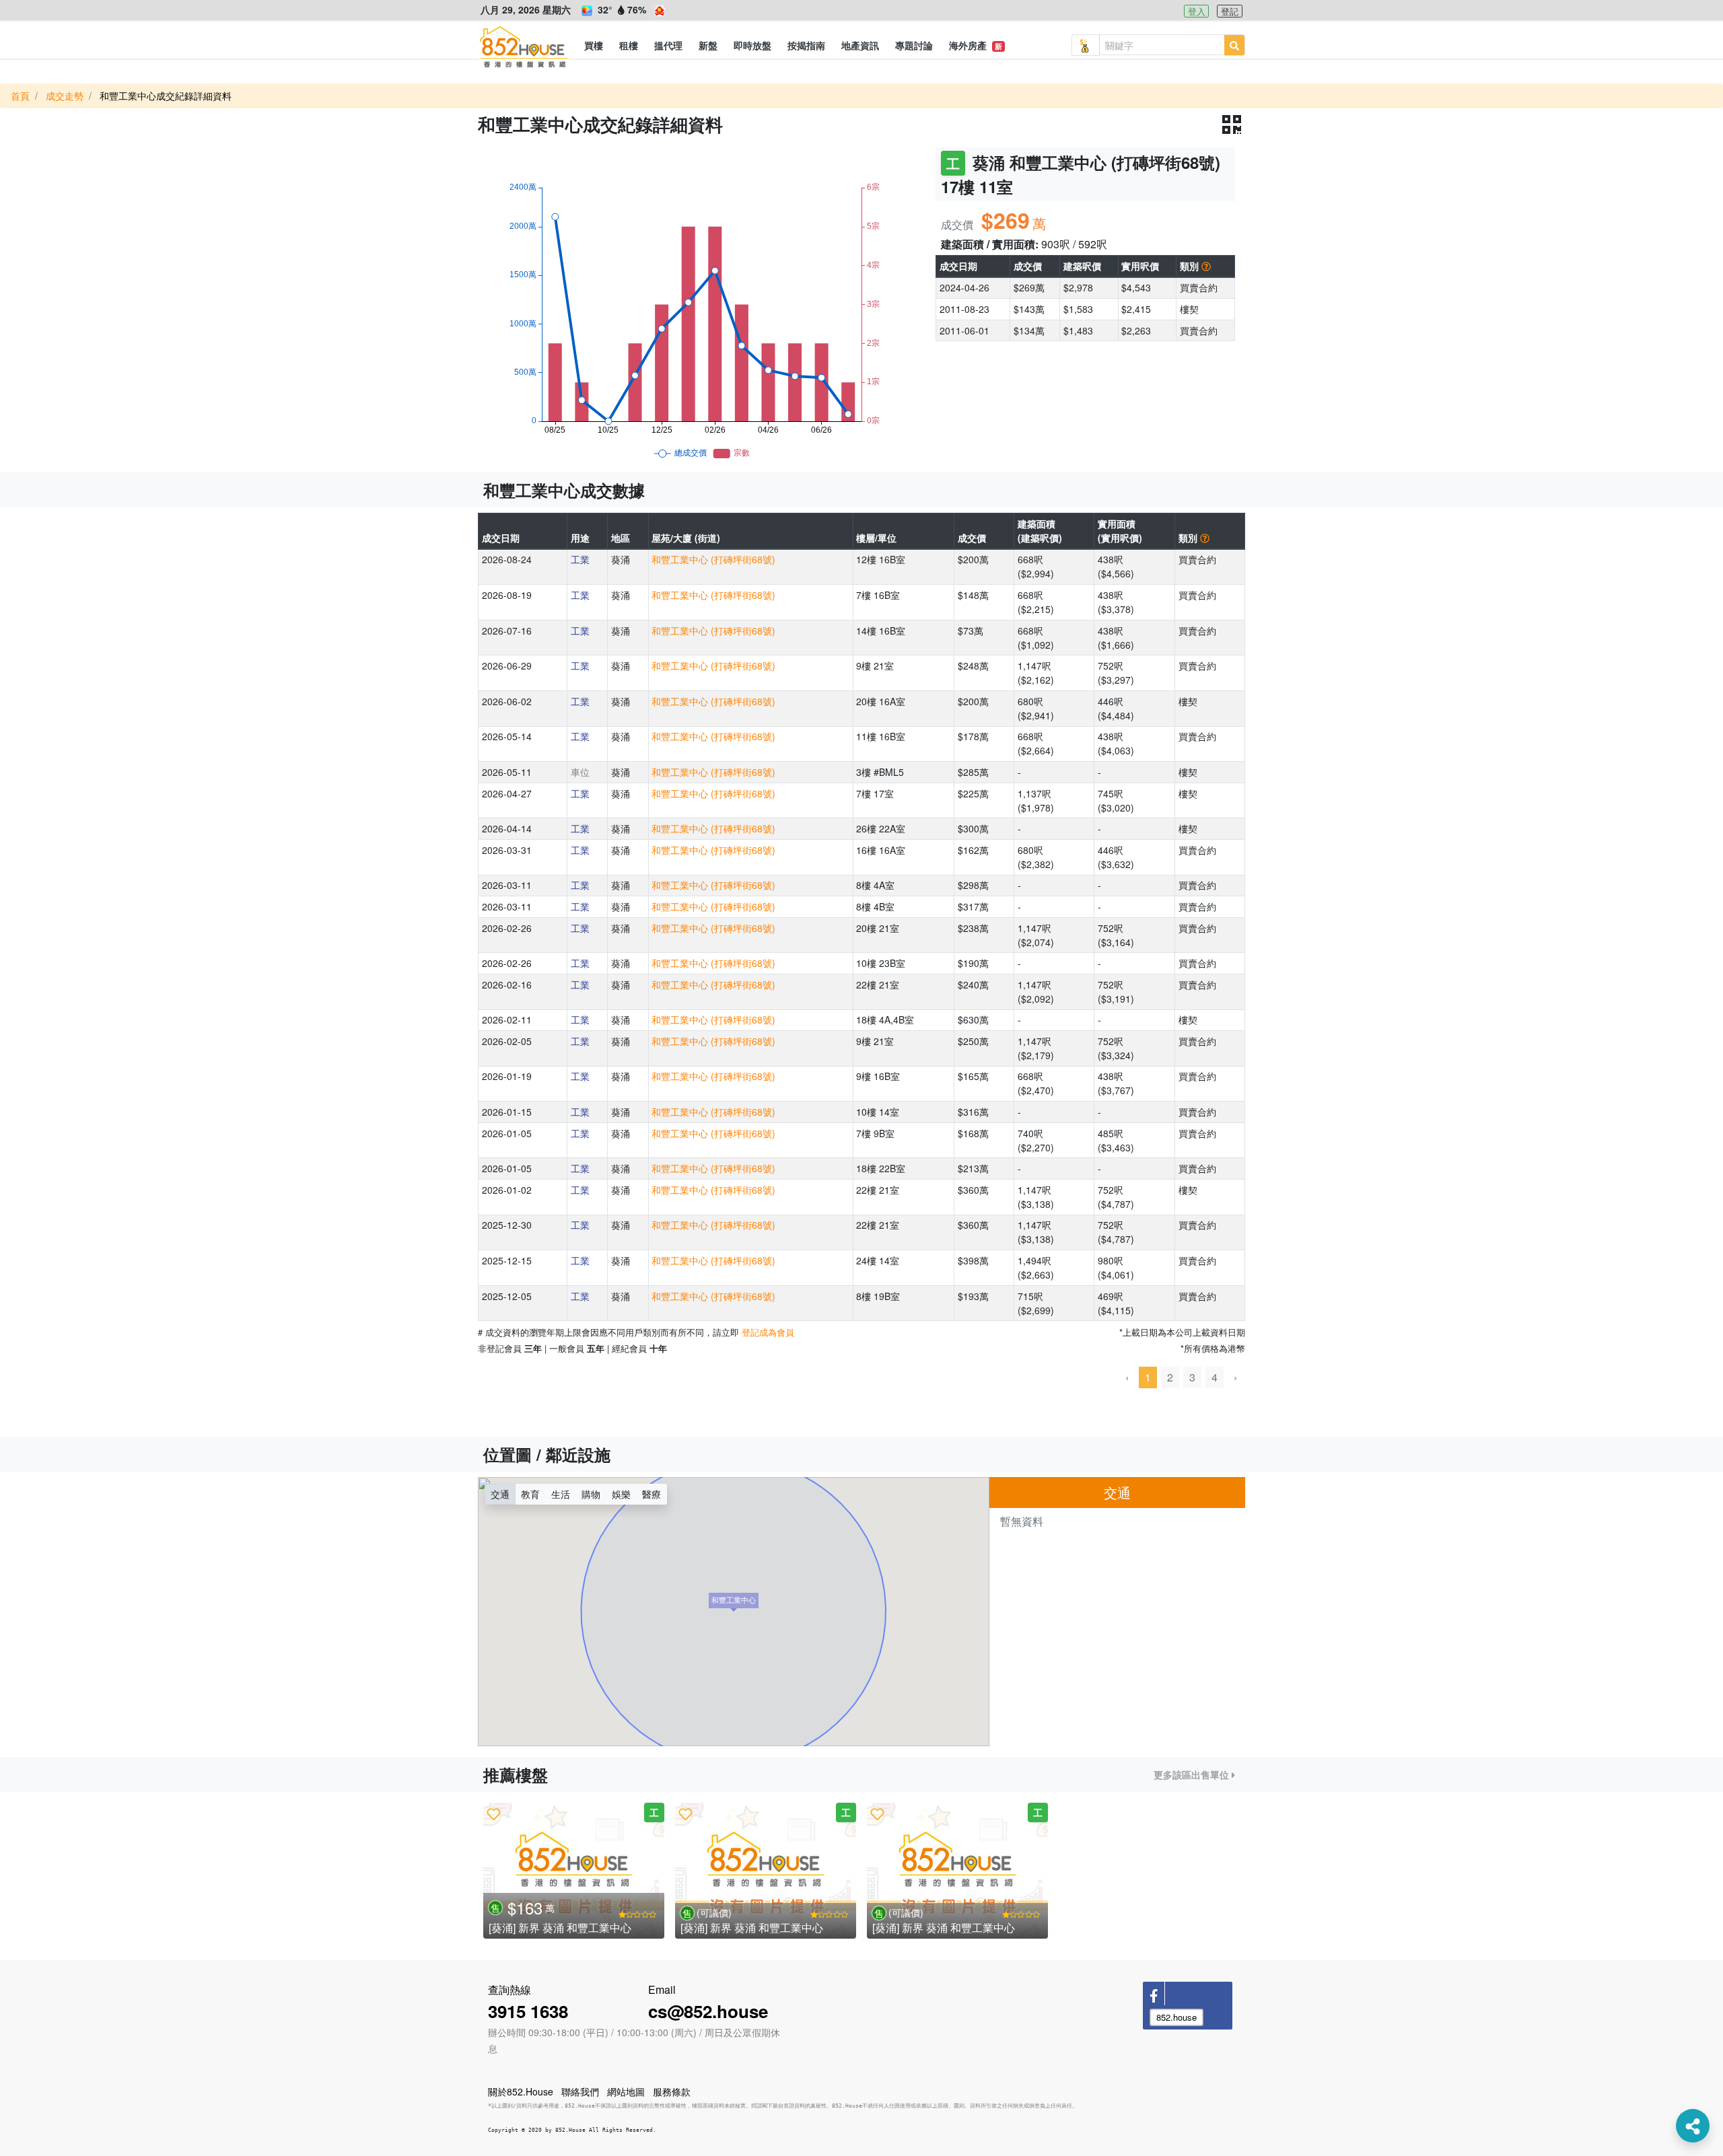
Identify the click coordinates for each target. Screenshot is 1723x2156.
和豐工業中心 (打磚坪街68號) (713, 559)
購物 (591, 1494)
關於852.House (521, 2091)
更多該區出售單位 (1193, 1774)
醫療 (652, 1494)
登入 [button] (1197, 11)
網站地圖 (626, 2091)
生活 (561, 1494)
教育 (530, 1494)
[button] (594, 45)
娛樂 (621, 1494)
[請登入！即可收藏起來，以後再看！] (494, 1813)
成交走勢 (65, 96)
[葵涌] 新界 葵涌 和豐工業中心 (560, 1928)
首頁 (20, 96)
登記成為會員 (768, 1332)
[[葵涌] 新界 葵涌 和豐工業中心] (574, 1871)
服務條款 (672, 2091)
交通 (500, 1494)
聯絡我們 (580, 2091)
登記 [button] (1230, 11)
